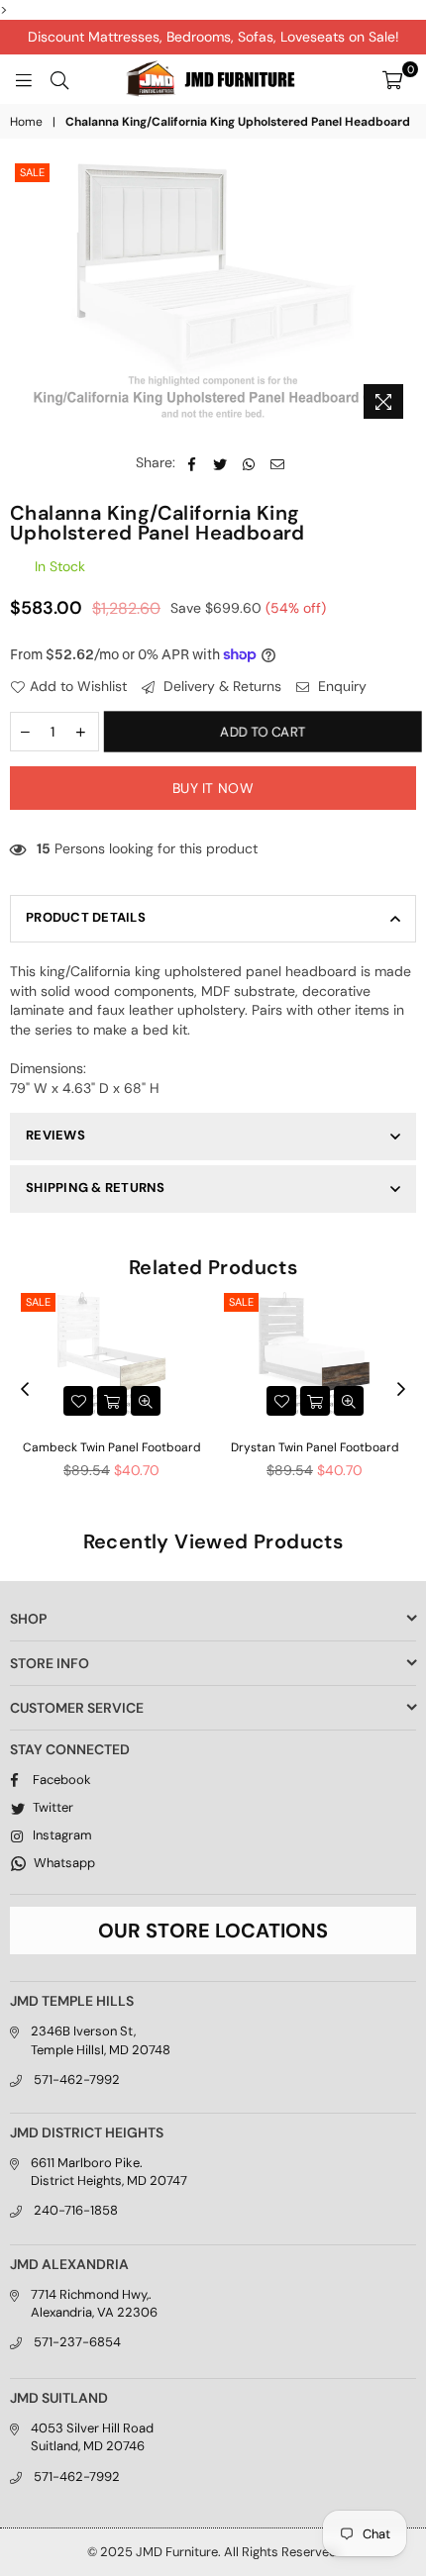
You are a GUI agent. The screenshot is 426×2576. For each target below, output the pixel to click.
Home (26, 122)
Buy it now (213, 788)
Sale (32, 172)
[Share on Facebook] (192, 463)
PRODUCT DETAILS (86, 917)
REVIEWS (55, 1135)
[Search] (59, 79)
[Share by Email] (278, 463)
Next (401, 1390)
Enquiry (340, 686)
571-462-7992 (77, 2080)
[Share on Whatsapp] (249, 463)
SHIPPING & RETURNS (96, 1188)
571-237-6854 (77, 2342)
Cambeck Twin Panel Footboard (112, 1447)
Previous (25, 1390)
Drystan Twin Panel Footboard (315, 1447)
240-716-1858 (76, 2210)
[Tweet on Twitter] (220, 463)
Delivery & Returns (220, 686)
